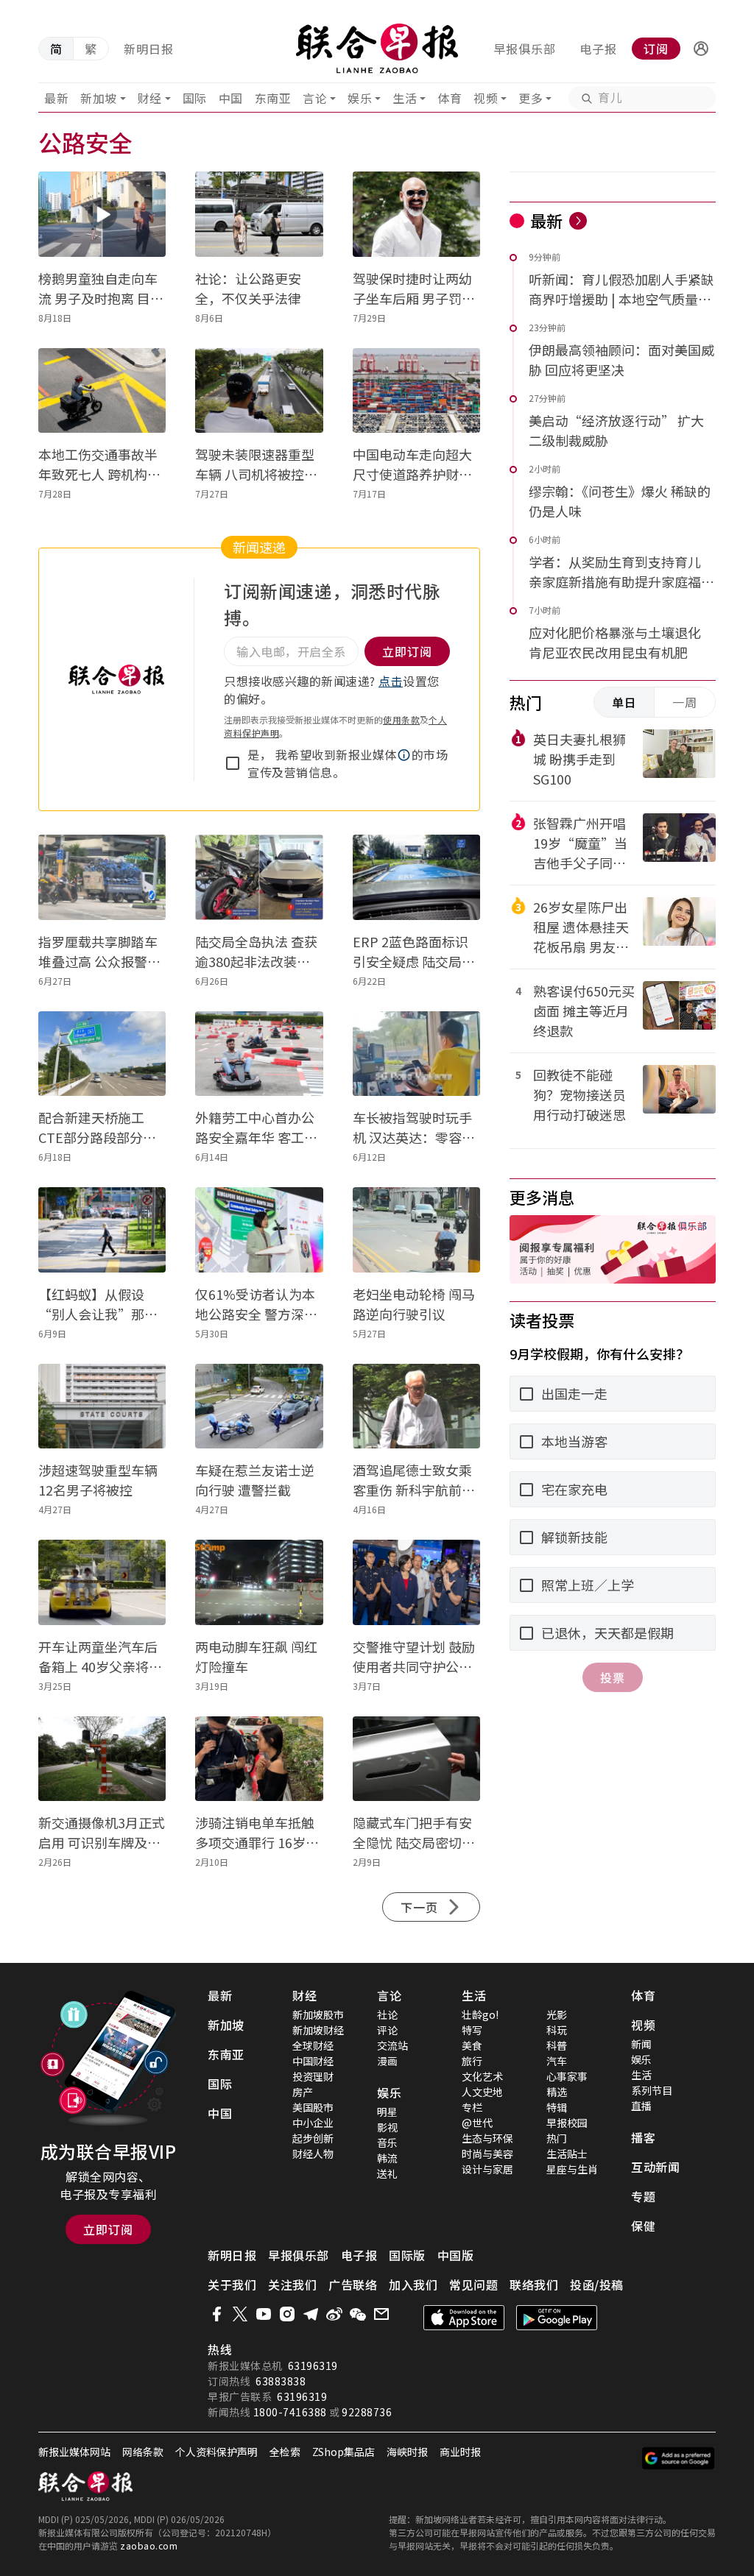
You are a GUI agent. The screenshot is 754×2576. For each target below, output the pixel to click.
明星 (387, 2112)
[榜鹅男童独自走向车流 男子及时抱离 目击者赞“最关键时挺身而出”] (102, 214)
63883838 (281, 2381)
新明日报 (149, 49)
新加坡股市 (318, 2014)
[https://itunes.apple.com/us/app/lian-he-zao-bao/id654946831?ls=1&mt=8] (464, 2318)
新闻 (641, 2044)
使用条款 (401, 719)
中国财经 (313, 2061)
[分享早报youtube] (264, 2314)
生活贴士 (567, 2154)
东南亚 (273, 98)
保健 (643, 2226)
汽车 (557, 2061)
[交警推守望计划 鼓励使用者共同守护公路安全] (416, 1582)
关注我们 (292, 2285)
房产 (303, 2092)
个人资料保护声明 (216, 2452)
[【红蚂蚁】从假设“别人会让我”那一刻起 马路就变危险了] (102, 1230)
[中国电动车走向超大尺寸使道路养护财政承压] (416, 391)
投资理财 (313, 2076)
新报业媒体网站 (74, 2452)
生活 (405, 98)
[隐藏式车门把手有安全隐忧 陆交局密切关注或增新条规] (416, 1759)
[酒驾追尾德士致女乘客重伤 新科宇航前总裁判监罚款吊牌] (416, 1406)
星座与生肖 (572, 2169)
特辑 (557, 2107)
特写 (472, 2030)
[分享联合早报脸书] (216, 2314)
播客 (643, 2137)
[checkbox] (233, 763)
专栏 (472, 2107)
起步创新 (313, 2138)
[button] (701, 49)
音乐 (387, 2142)
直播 (641, 2106)
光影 (557, 2014)
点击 (391, 681)
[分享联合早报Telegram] (311, 2314)
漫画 (387, 2061)
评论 (387, 2030)
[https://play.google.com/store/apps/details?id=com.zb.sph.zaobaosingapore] (557, 2318)
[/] (377, 49)
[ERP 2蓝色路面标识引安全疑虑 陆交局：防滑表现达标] (416, 877)
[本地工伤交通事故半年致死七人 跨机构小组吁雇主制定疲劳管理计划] (102, 391)
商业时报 (460, 2452)
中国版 (456, 2255)
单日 (624, 702)
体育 (450, 98)
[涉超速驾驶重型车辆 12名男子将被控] (102, 1406)
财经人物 (313, 2154)
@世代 (477, 2123)
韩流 (387, 2158)
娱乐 (360, 98)
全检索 (285, 2452)
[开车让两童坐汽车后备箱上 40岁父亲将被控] (102, 1582)
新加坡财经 (318, 2030)
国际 (195, 98)
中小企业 (313, 2123)
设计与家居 (487, 2169)
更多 (531, 98)
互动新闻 (655, 2167)
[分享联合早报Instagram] (287, 2314)
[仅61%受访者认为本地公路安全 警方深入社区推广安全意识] (259, 1230)
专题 (643, 2196)
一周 (685, 702)
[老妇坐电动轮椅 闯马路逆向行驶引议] (416, 1230)
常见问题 (473, 2285)
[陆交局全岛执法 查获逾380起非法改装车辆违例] (259, 877)
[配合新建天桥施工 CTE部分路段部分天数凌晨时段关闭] (102, 1054)
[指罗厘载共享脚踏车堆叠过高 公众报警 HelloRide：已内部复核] (102, 877)
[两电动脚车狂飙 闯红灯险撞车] (259, 1582)
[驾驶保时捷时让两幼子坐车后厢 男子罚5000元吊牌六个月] (416, 214)
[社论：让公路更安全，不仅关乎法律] (259, 214)
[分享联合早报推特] (240, 2314)
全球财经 (313, 2045)
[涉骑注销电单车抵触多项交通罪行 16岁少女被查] (259, 1759)
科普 (557, 2045)
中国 (231, 98)
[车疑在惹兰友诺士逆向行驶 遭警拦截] (259, 1406)
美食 (472, 2045)
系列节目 (652, 2090)
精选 (557, 2092)
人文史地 (482, 2092)
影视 (387, 2127)
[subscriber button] (701, 49)
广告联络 (353, 2285)
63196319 (313, 2366)
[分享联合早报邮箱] (381, 2314)
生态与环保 (487, 2138)
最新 (56, 98)
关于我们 (232, 2285)
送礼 (387, 2173)
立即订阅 (108, 2229)
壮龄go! (480, 2014)
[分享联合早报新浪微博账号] (334, 2314)
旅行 (472, 2061)
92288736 (367, 2412)
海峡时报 (407, 2452)
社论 (387, 2014)
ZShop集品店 (343, 2452)
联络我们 (534, 2285)
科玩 (557, 2030)
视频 (486, 98)
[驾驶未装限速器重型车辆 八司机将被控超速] (259, 391)
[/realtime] (578, 221)
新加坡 (99, 98)
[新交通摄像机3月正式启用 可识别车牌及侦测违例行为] (102, 1759)
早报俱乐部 (525, 49)
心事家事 (567, 2076)
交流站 (392, 2045)
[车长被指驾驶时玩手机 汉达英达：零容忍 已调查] (416, 1054)
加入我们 (413, 2285)
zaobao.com (149, 2545)
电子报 (598, 49)
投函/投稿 (597, 2285)
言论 (315, 98)
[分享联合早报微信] (358, 2314)
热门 (557, 2138)
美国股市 (313, 2107)
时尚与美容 (487, 2154)
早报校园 (567, 2123)
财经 (150, 98)
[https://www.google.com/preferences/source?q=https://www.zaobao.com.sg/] (679, 2458)
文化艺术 (482, 2076)
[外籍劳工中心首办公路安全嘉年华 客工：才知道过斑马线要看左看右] (259, 1054)
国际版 (407, 2255)
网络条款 (143, 2452)
